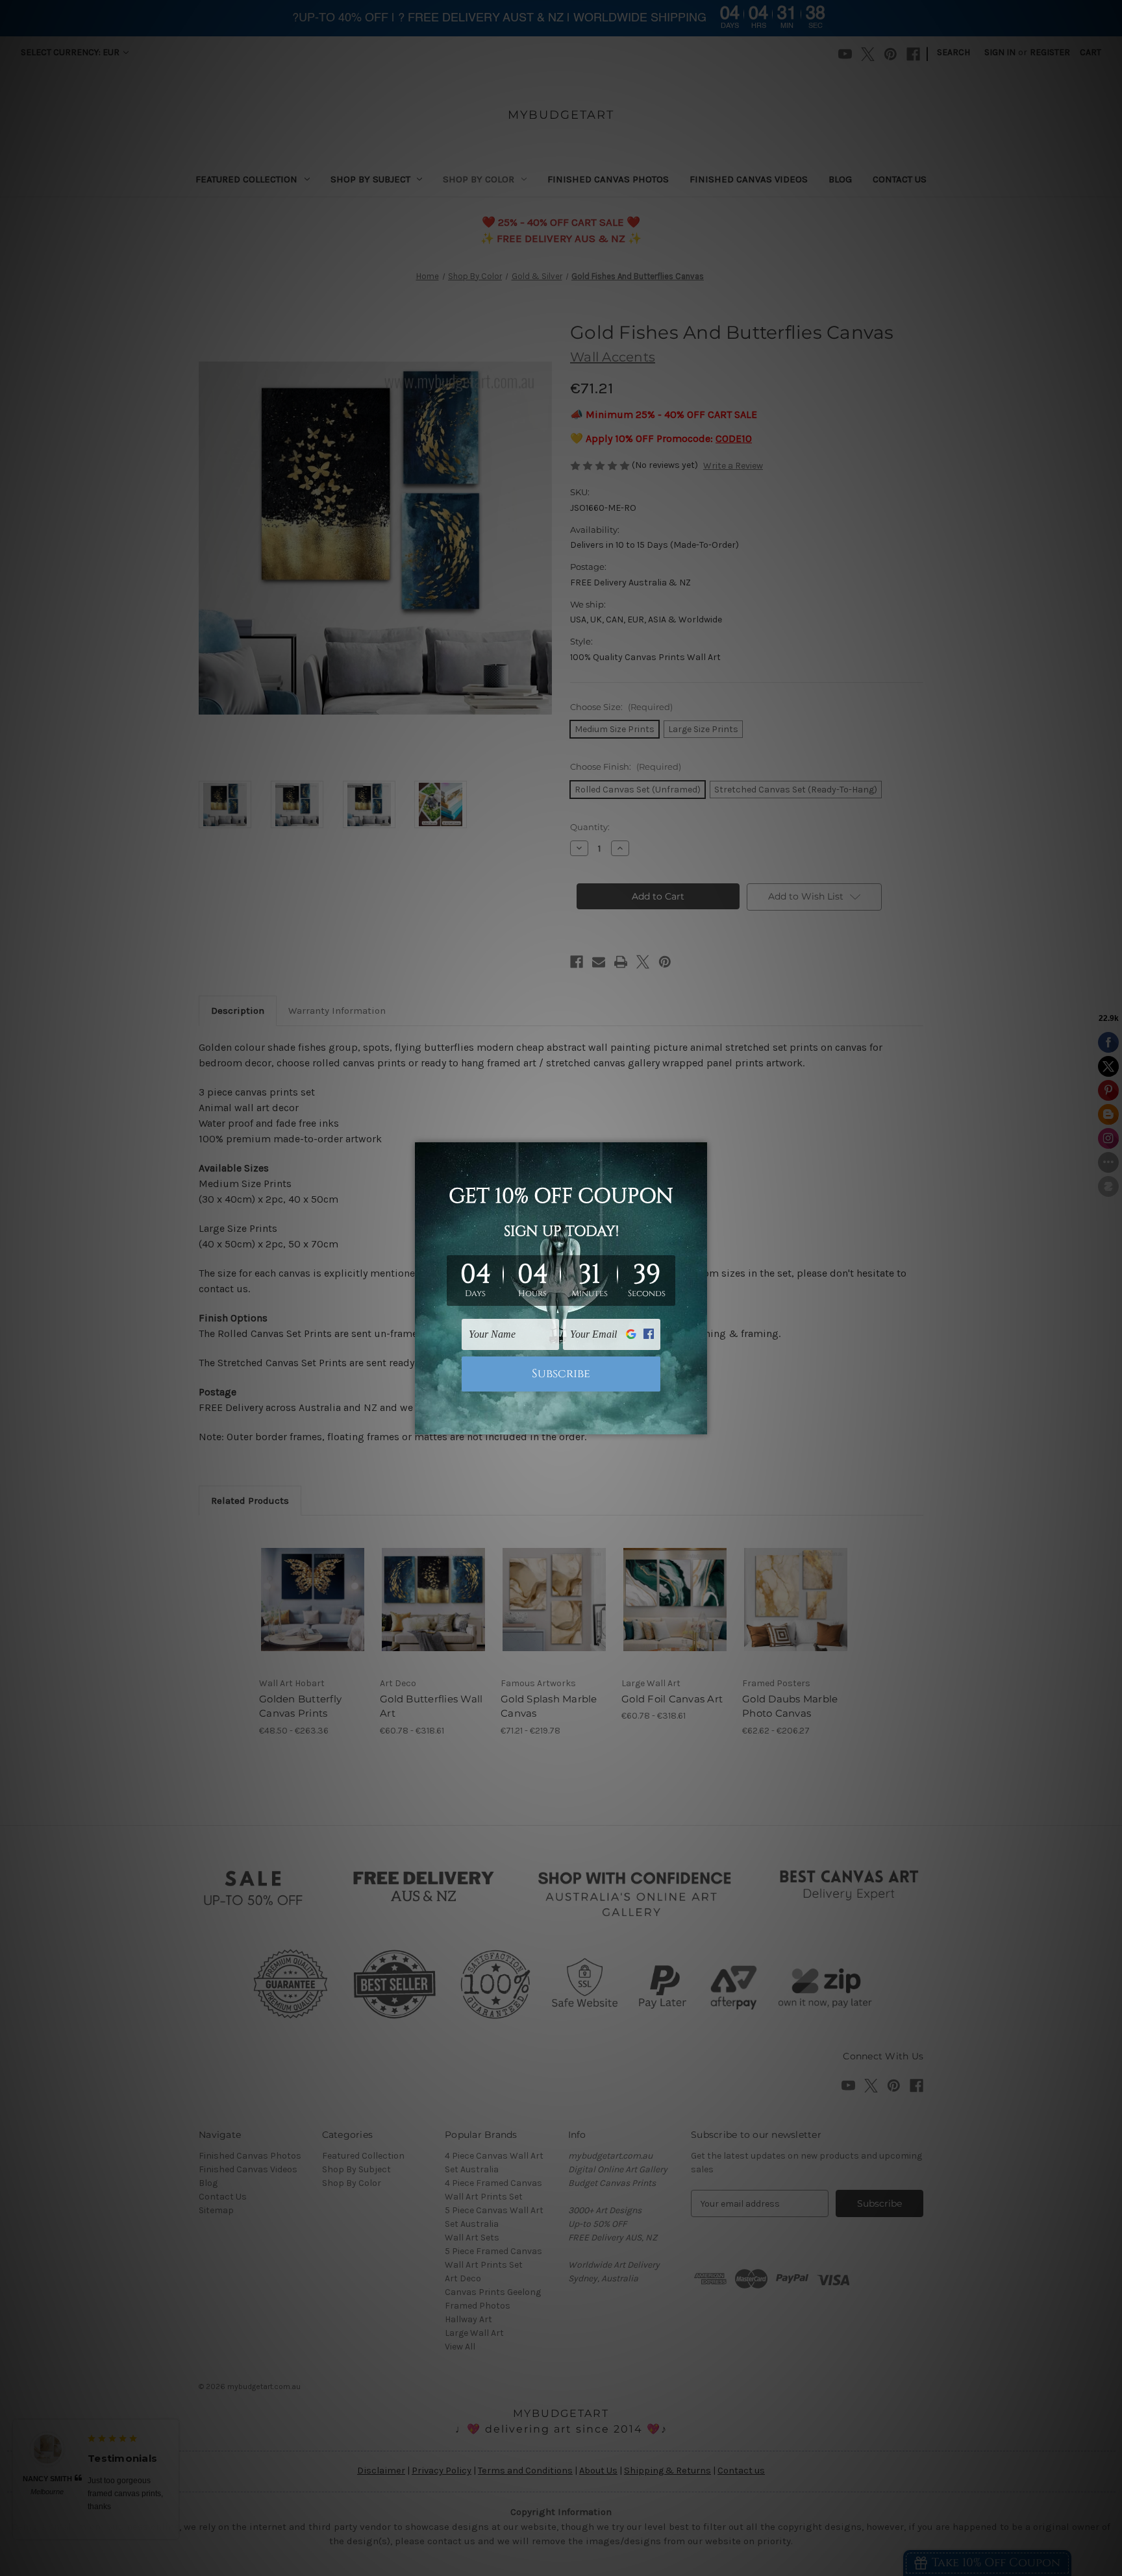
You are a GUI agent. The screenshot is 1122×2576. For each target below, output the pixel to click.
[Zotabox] (699, 1423)
